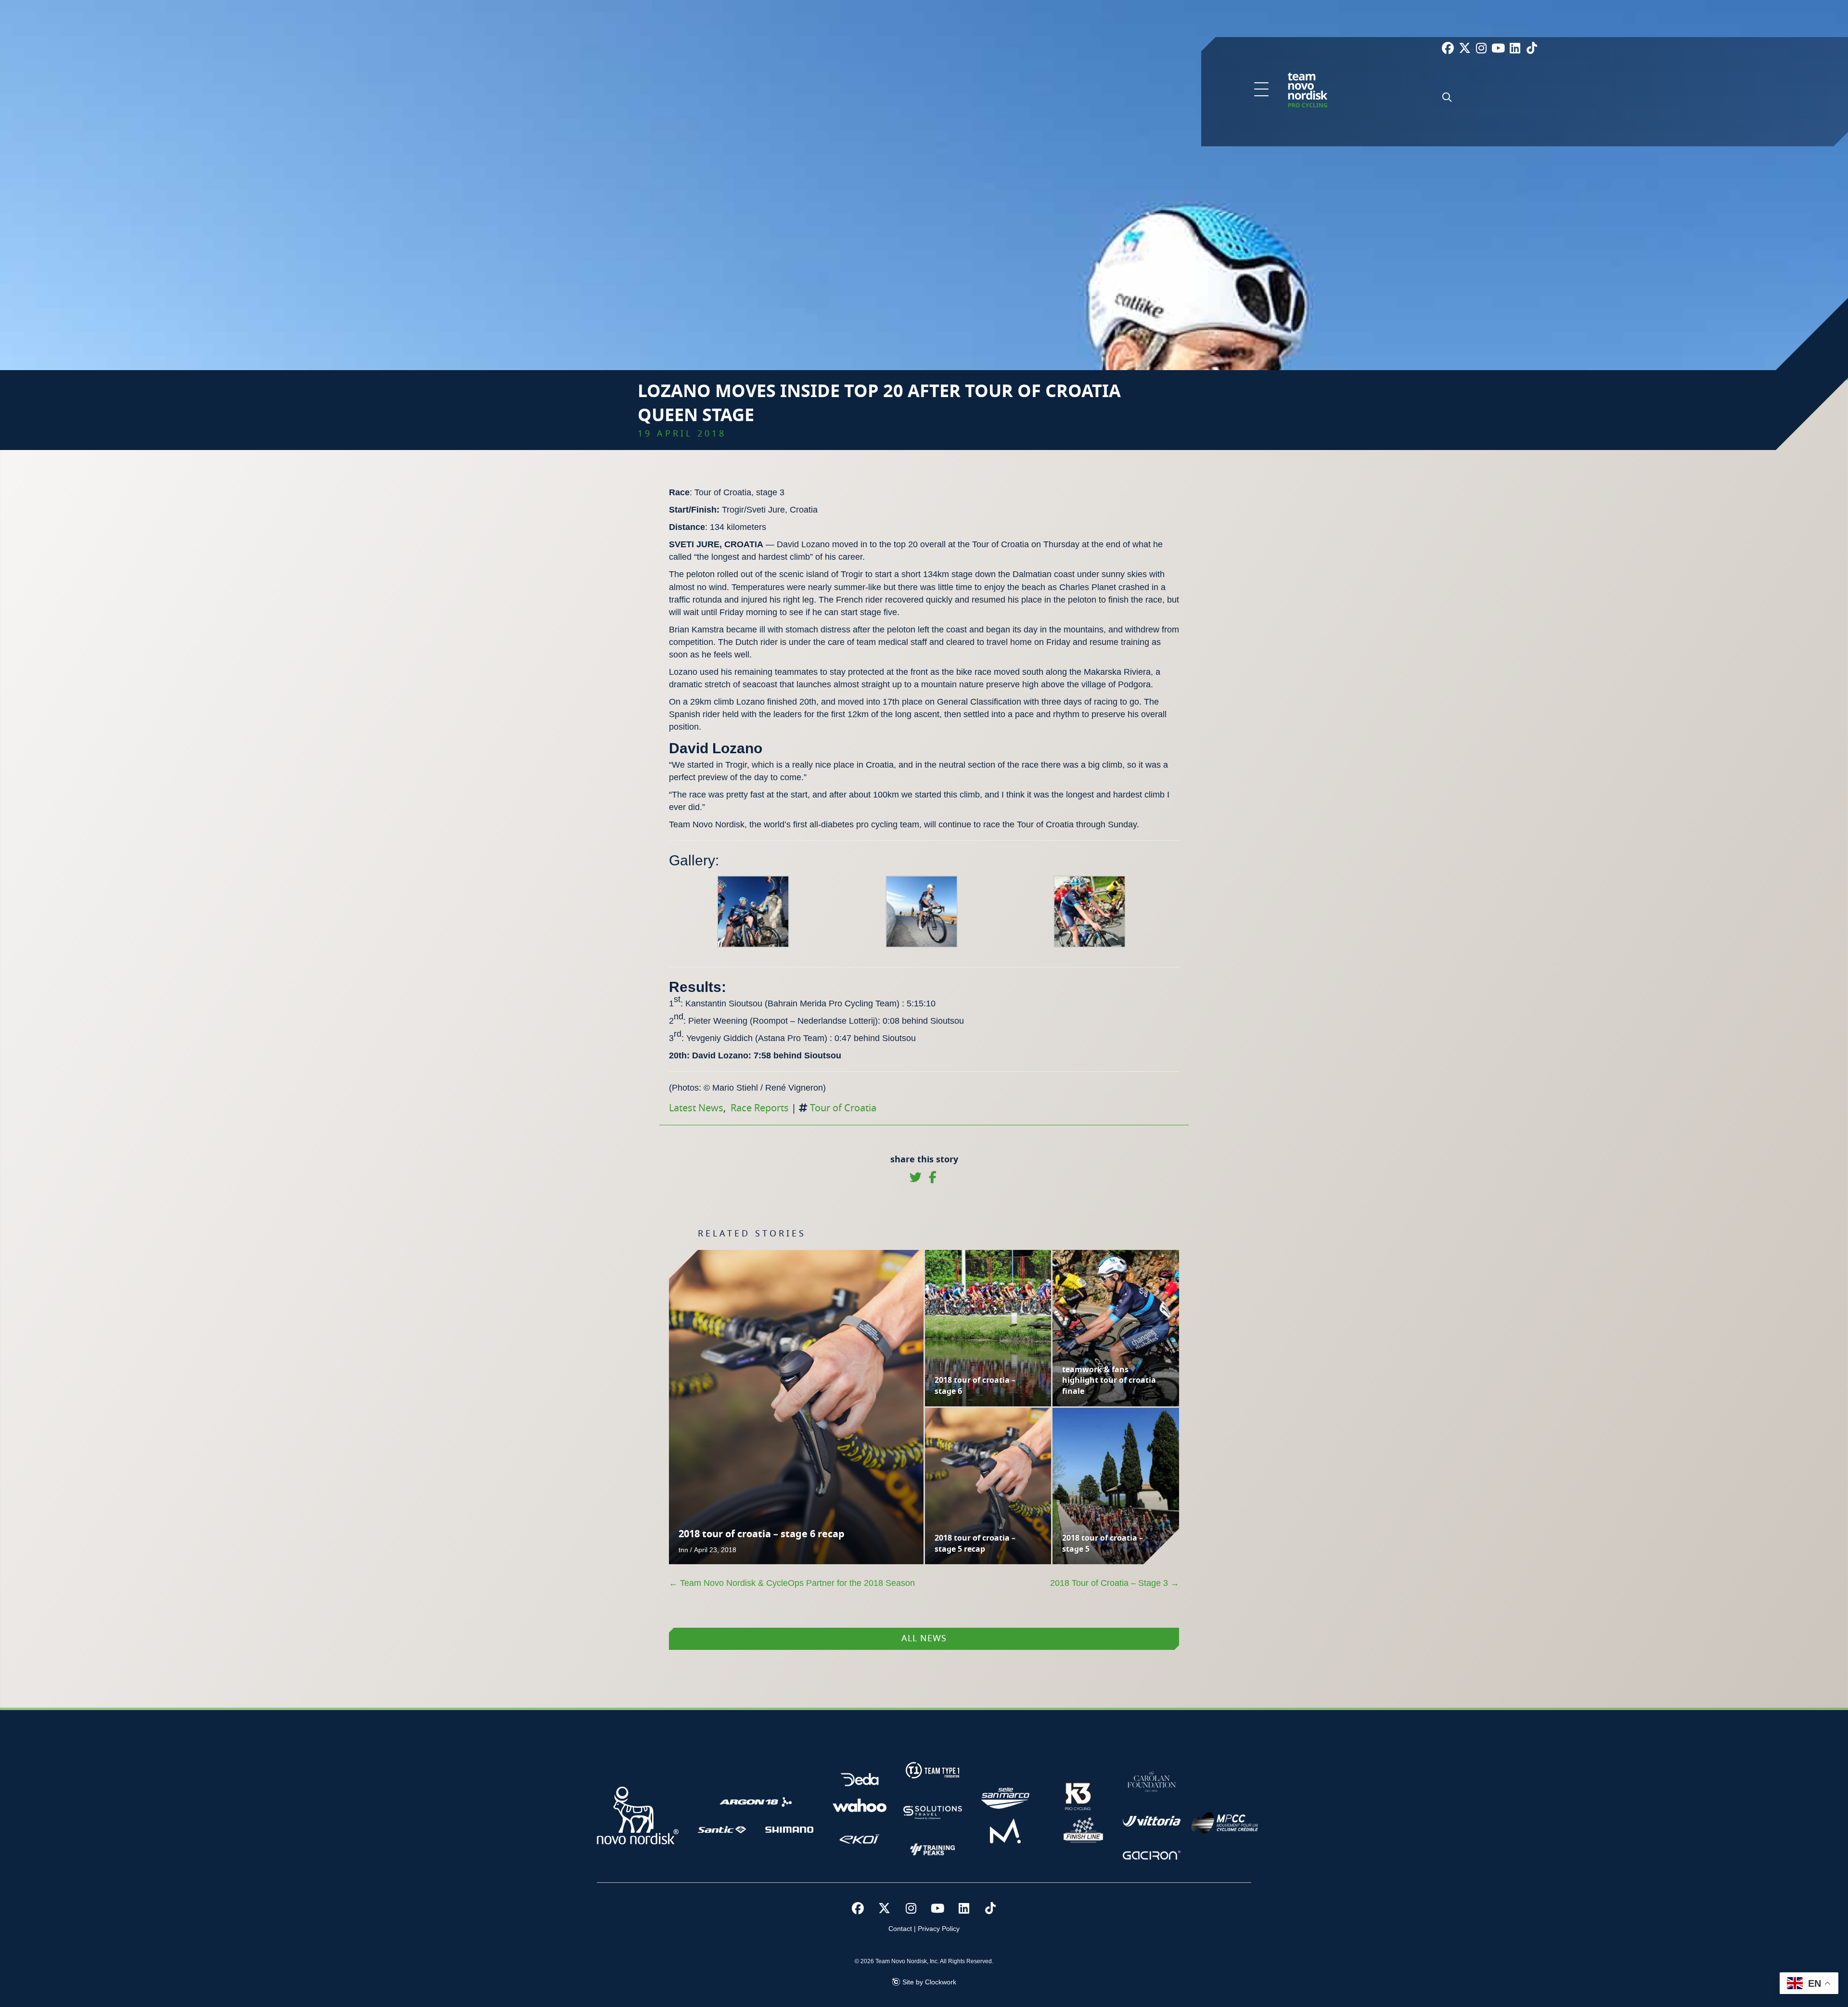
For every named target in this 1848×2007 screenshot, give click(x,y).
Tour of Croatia (843, 1108)
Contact (900, 1929)
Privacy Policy (939, 1929)
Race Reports (760, 1108)
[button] (1261, 90)
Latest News (696, 1108)
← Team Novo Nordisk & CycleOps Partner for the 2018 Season (792, 1583)
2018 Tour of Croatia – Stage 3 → (1115, 1583)
